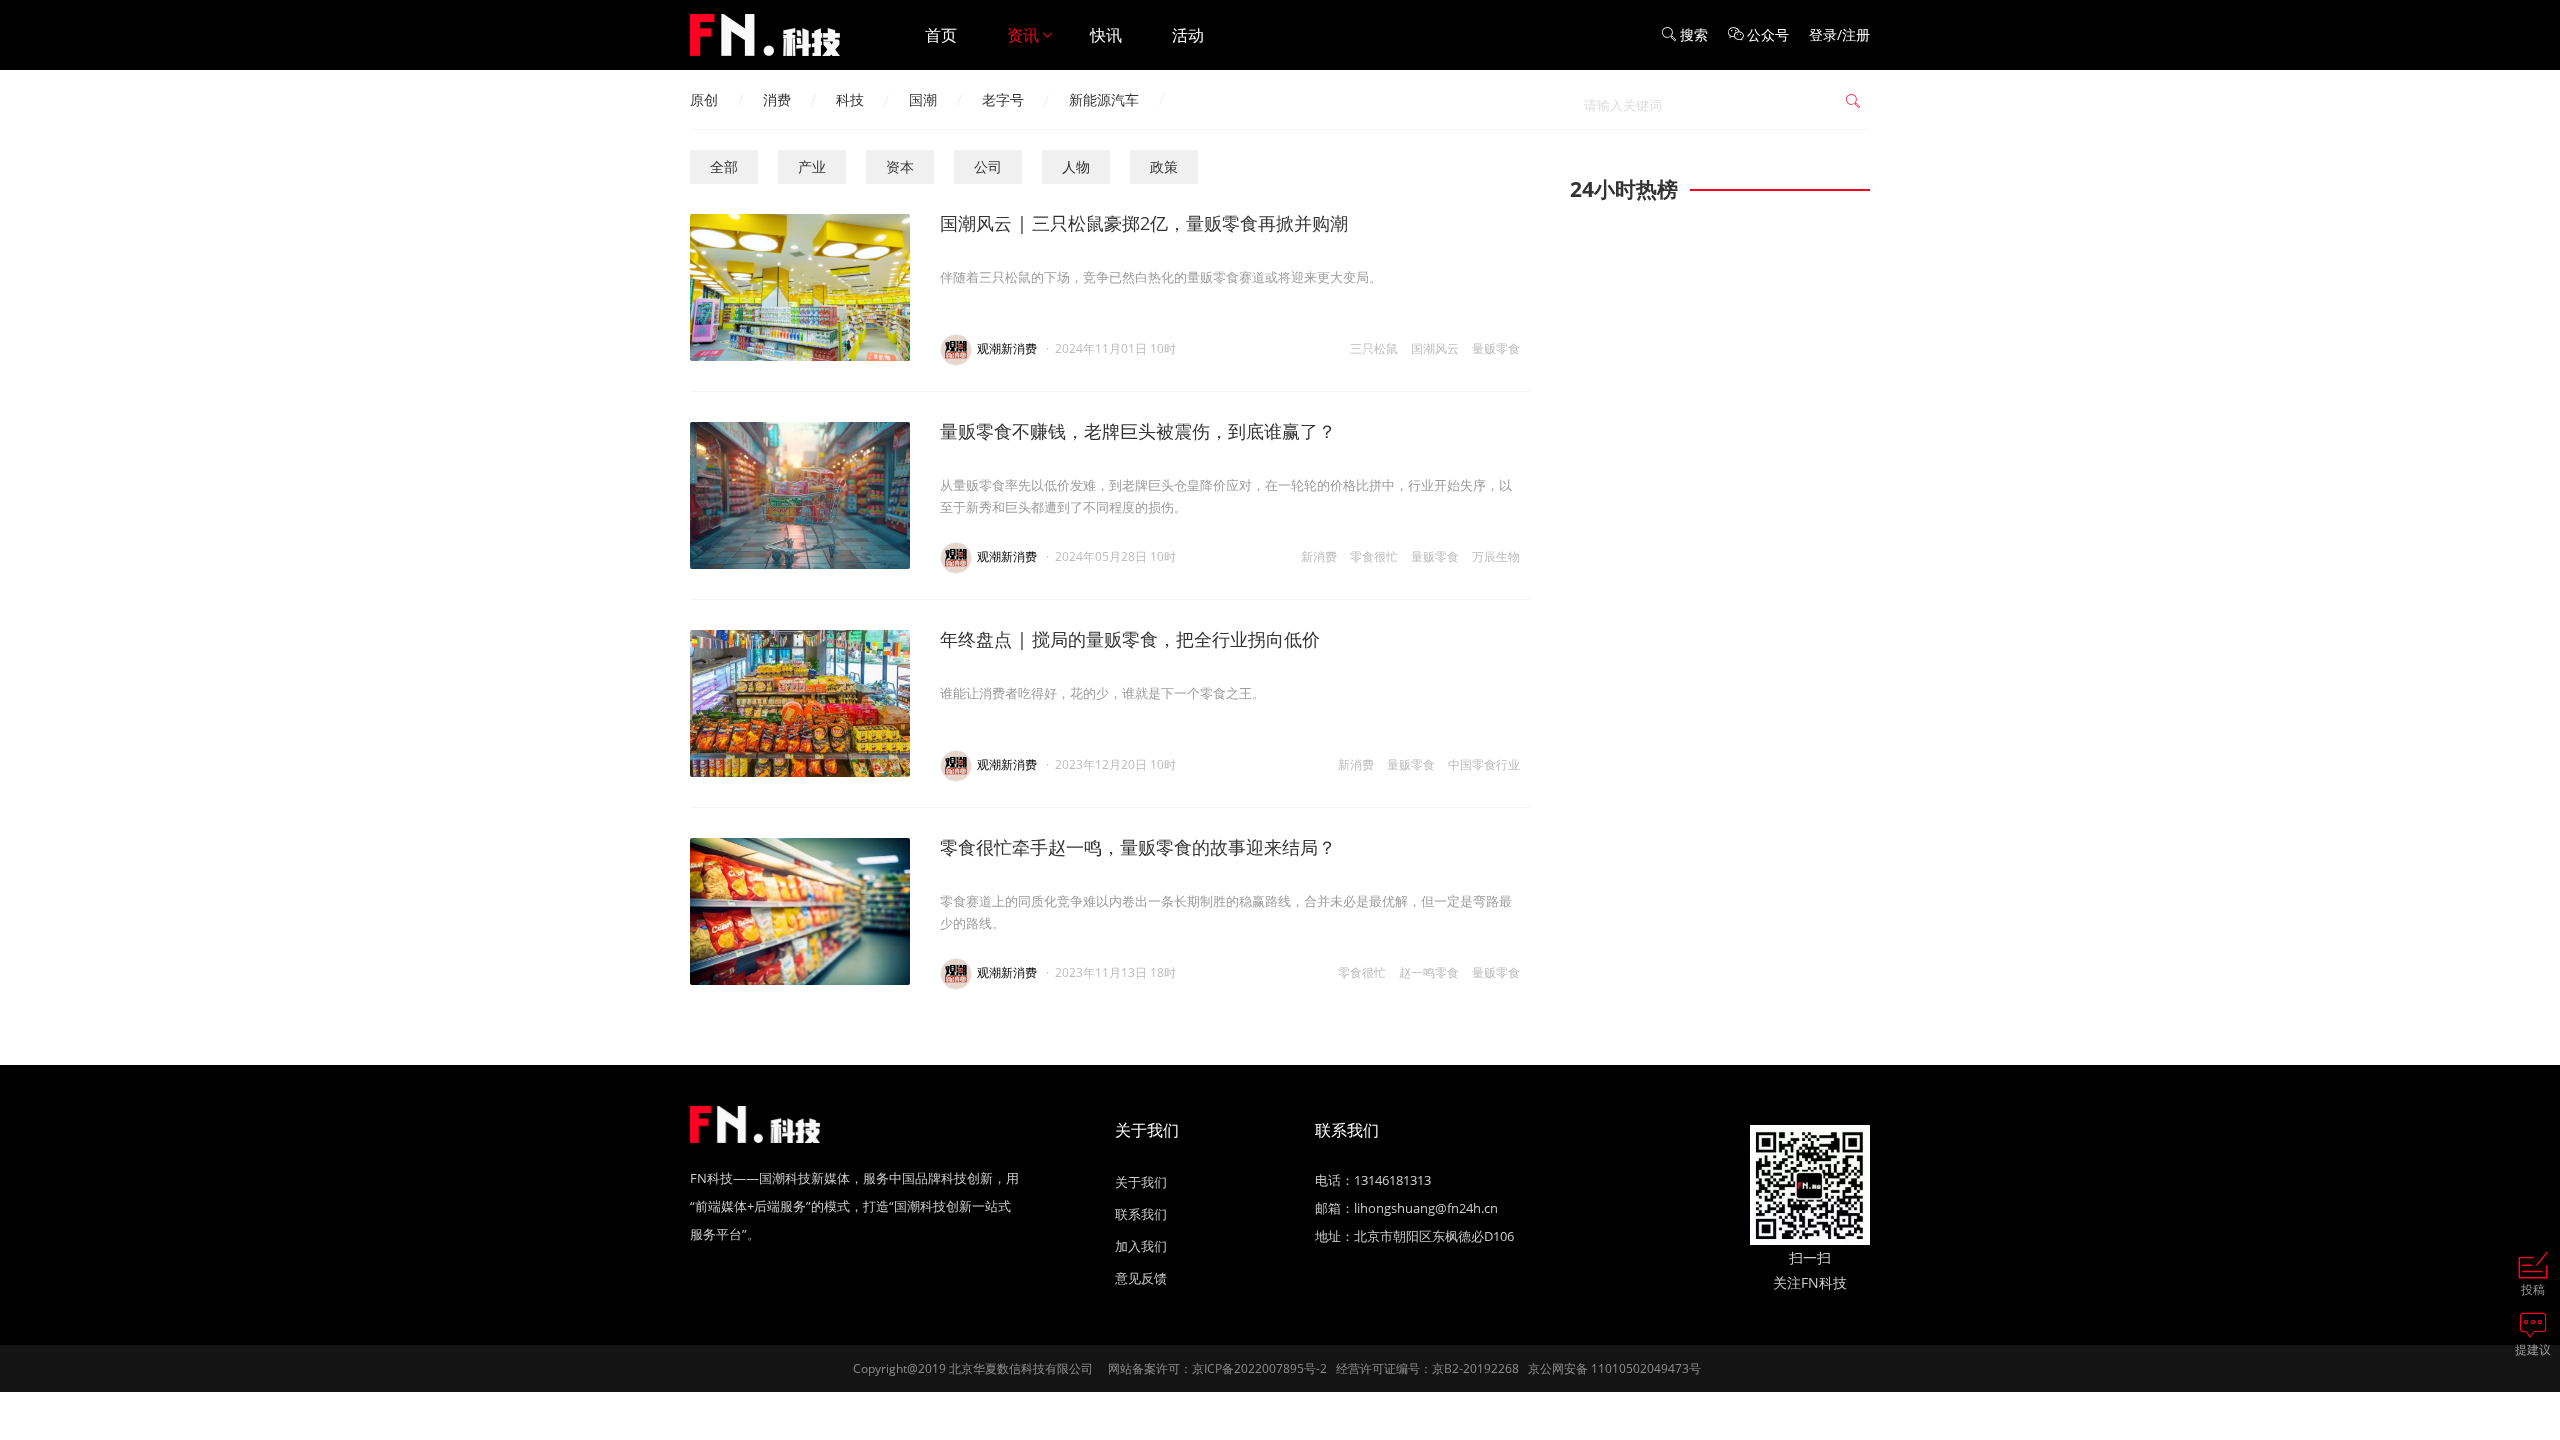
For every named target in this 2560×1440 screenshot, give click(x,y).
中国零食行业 (1484, 764)
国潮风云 (1435, 348)
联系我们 (1141, 1214)
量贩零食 (1496, 348)
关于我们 (1141, 1182)
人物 (1076, 166)
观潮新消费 (1007, 348)
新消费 (1319, 556)
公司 (988, 166)
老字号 (1003, 99)
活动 (1188, 35)
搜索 (1694, 34)
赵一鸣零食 (1429, 972)
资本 (900, 166)
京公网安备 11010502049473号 (1614, 1368)
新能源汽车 (1104, 99)
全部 (724, 166)
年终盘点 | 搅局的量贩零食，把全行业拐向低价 (1130, 639)
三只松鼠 (1374, 348)
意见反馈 (1141, 1278)
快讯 (1106, 35)
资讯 (1023, 35)
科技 (850, 99)
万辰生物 (1496, 556)
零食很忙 (1374, 556)
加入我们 (1141, 1246)
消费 (777, 99)
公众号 (1768, 34)
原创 (704, 99)
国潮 (923, 99)
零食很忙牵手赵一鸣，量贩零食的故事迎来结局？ (1138, 847)
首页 (941, 35)
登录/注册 (1839, 34)
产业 (812, 166)
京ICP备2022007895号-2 (1259, 1368)
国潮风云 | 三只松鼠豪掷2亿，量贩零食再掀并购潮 (1144, 223)
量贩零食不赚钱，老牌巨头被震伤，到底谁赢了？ (1138, 431)
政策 (1164, 166)
